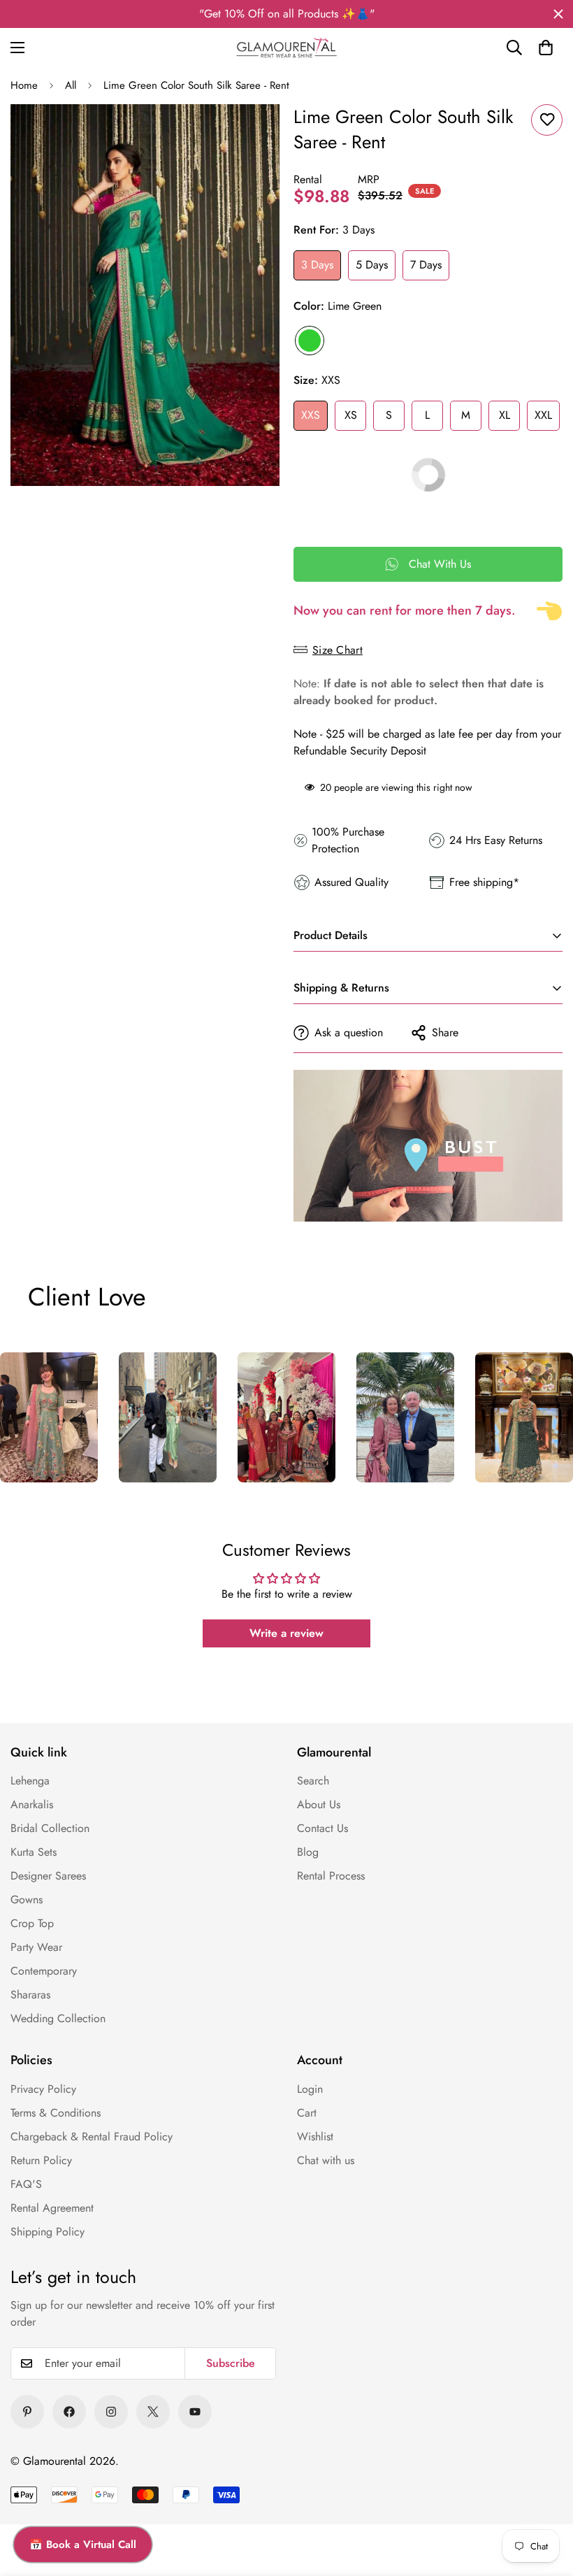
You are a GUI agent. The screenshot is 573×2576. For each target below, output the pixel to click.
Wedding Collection (58, 2018)
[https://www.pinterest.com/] (27, 2412)
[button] (546, 48)
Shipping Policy (48, 2232)
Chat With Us (440, 564)
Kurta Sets (34, 1852)
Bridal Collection (50, 1828)
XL (505, 415)
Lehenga (30, 1781)
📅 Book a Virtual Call (83, 2545)
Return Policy (41, 2160)
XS (351, 415)
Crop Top (32, 1923)
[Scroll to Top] (543, 2500)
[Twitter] (153, 2412)
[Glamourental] (286, 48)
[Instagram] (111, 2412)
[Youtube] (195, 2412)
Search (313, 1781)
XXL (543, 415)
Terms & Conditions (56, 2113)
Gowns (27, 1899)
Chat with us (326, 2160)
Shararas (30, 1995)
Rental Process (331, 1876)
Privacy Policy (43, 2089)
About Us (319, 1804)
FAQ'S (26, 2184)
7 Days (426, 265)
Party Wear (36, 1947)
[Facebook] (69, 2412)
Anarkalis (32, 1804)
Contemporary (44, 1971)
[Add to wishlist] (547, 120)
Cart (307, 2113)
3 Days (317, 265)
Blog (308, 1852)
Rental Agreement (52, 2208)
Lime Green (310, 341)
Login (310, 2089)
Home (24, 85)
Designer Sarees (48, 1876)
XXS (311, 415)
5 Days (372, 265)
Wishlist (315, 2137)
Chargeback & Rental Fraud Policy (92, 2137)
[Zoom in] (250, 134)
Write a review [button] (286, 1633)
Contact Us (322, 1828)
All (71, 85)
